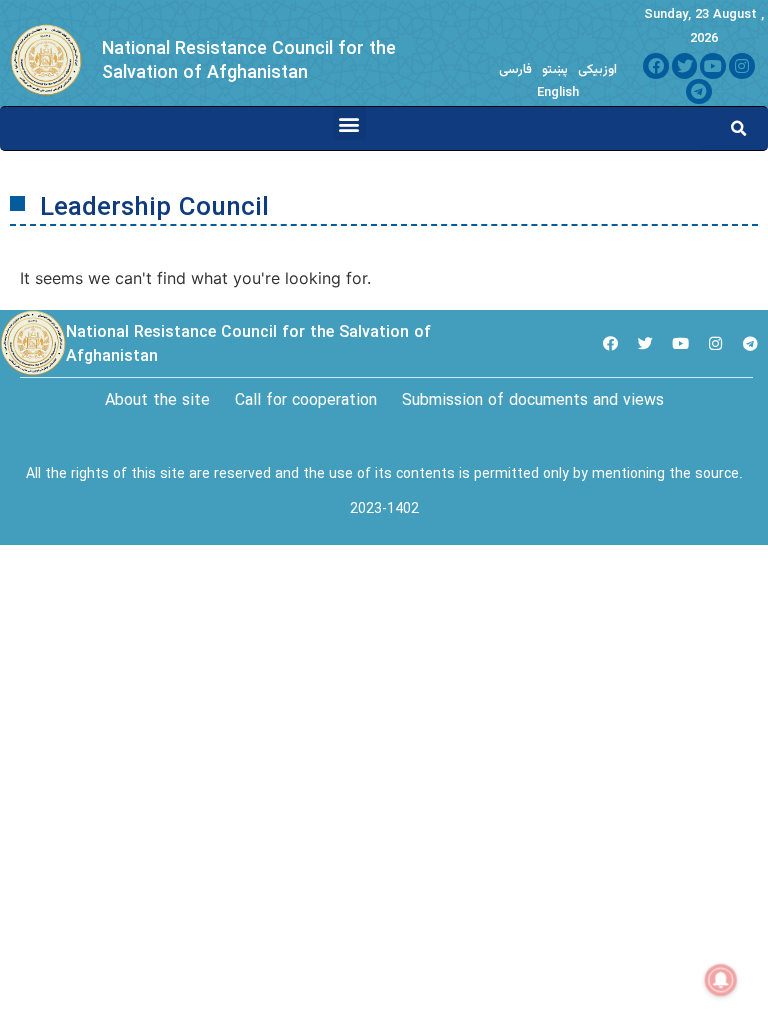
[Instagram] (742, 66)
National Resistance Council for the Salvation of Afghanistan (249, 61)
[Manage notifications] (721, 980)
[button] (349, 123)
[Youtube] (713, 66)
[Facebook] (656, 66)
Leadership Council (154, 208)
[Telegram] (699, 92)
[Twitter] (685, 66)
